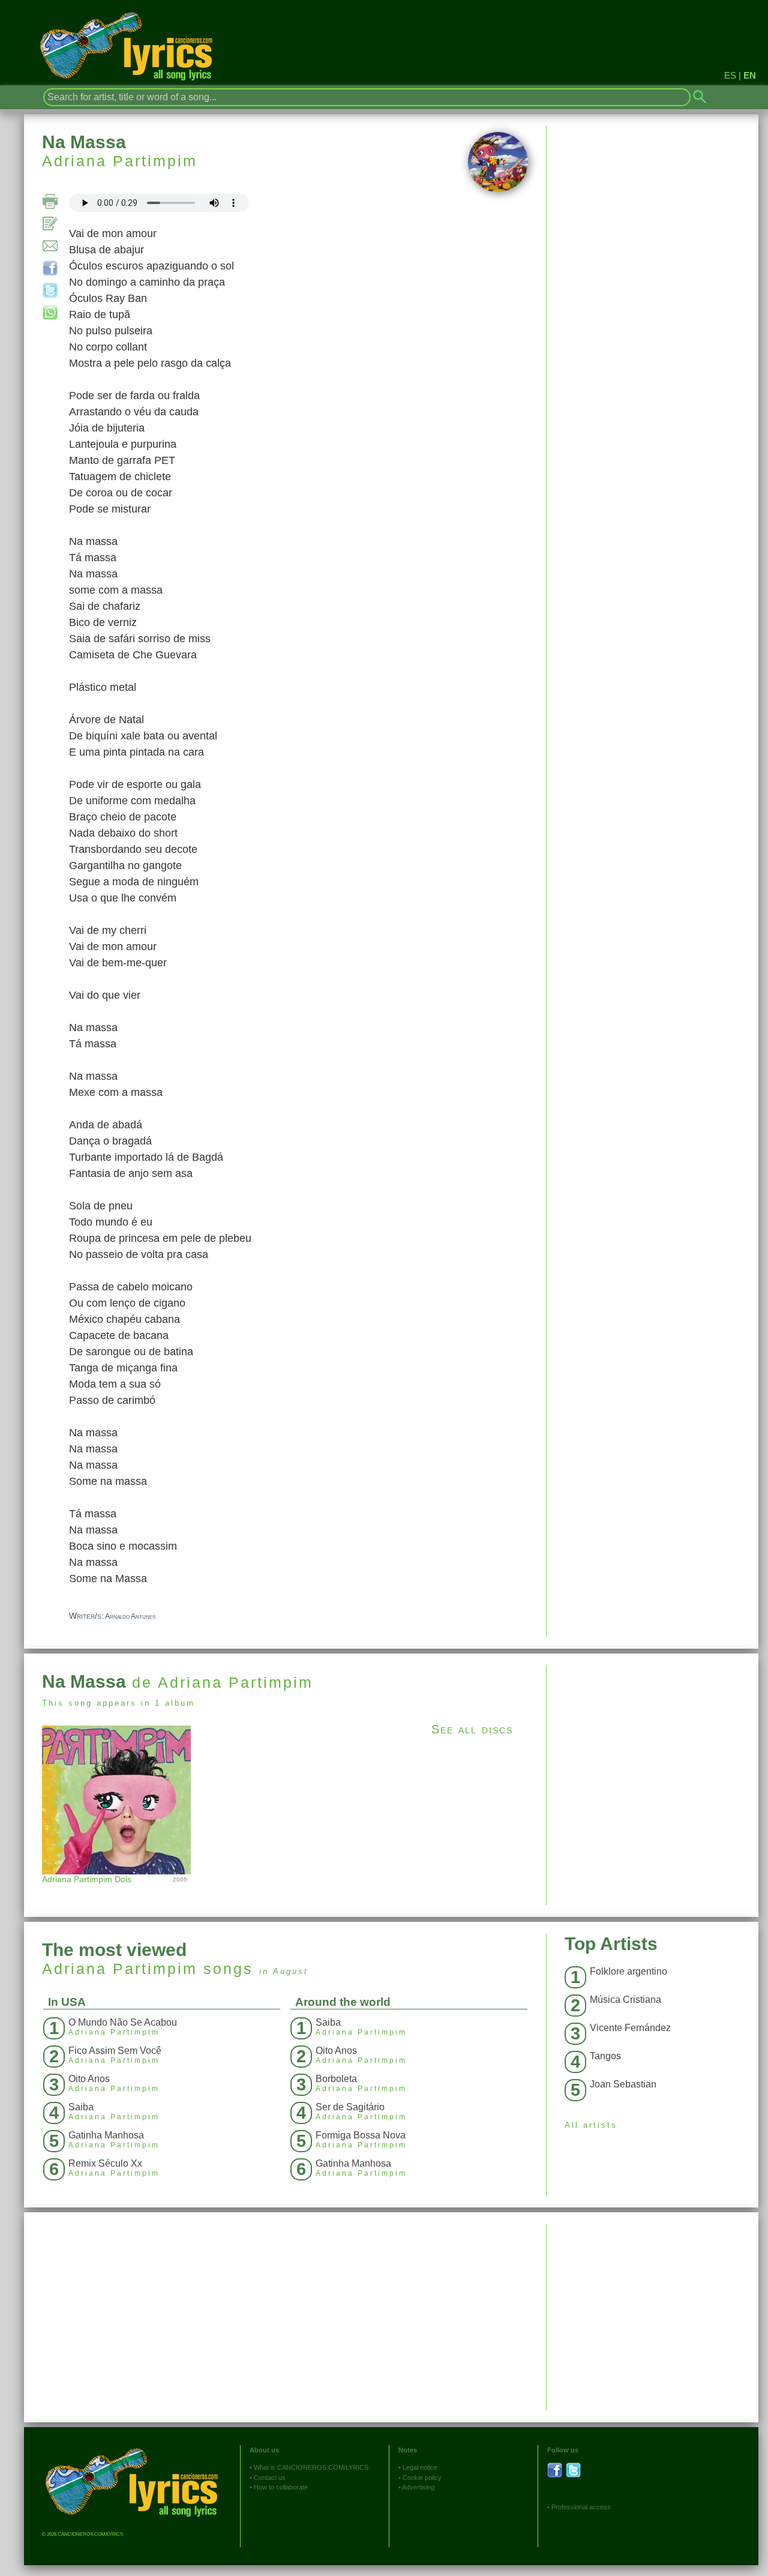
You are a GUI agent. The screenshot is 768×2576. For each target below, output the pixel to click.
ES (730, 75)
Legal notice (420, 2467)
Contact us (270, 2478)
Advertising (418, 2487)
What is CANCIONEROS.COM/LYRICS (311, 2467)
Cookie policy (422, 2478)
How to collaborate (281, 2487)
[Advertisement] (652, 1750)
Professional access (581, 2507)
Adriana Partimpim (120, 161)
